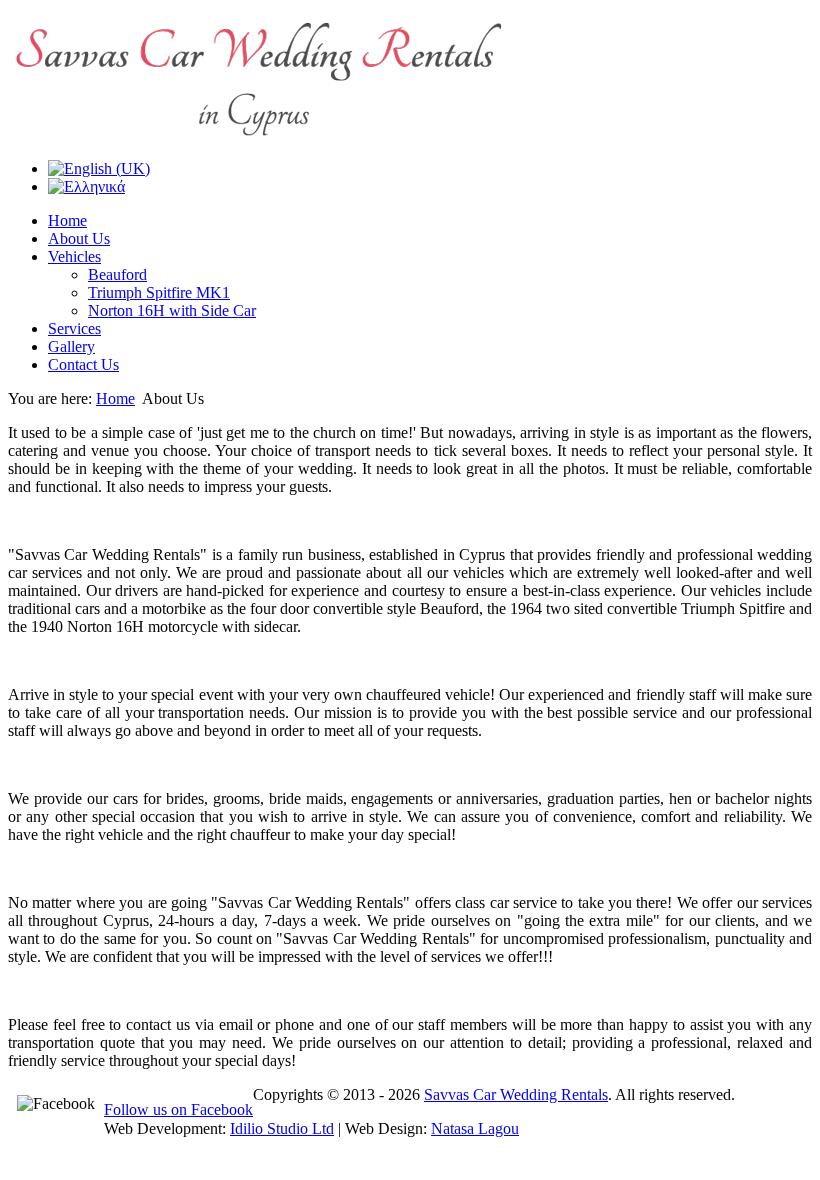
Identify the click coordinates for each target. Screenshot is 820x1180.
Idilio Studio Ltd (282, 1128)
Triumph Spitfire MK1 (159, 292)
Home (115, 398)
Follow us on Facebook (178, 1109)
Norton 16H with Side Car (172, 310)
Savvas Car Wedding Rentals (516, 1094)
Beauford (117, 274)
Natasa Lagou (475, 1128)
